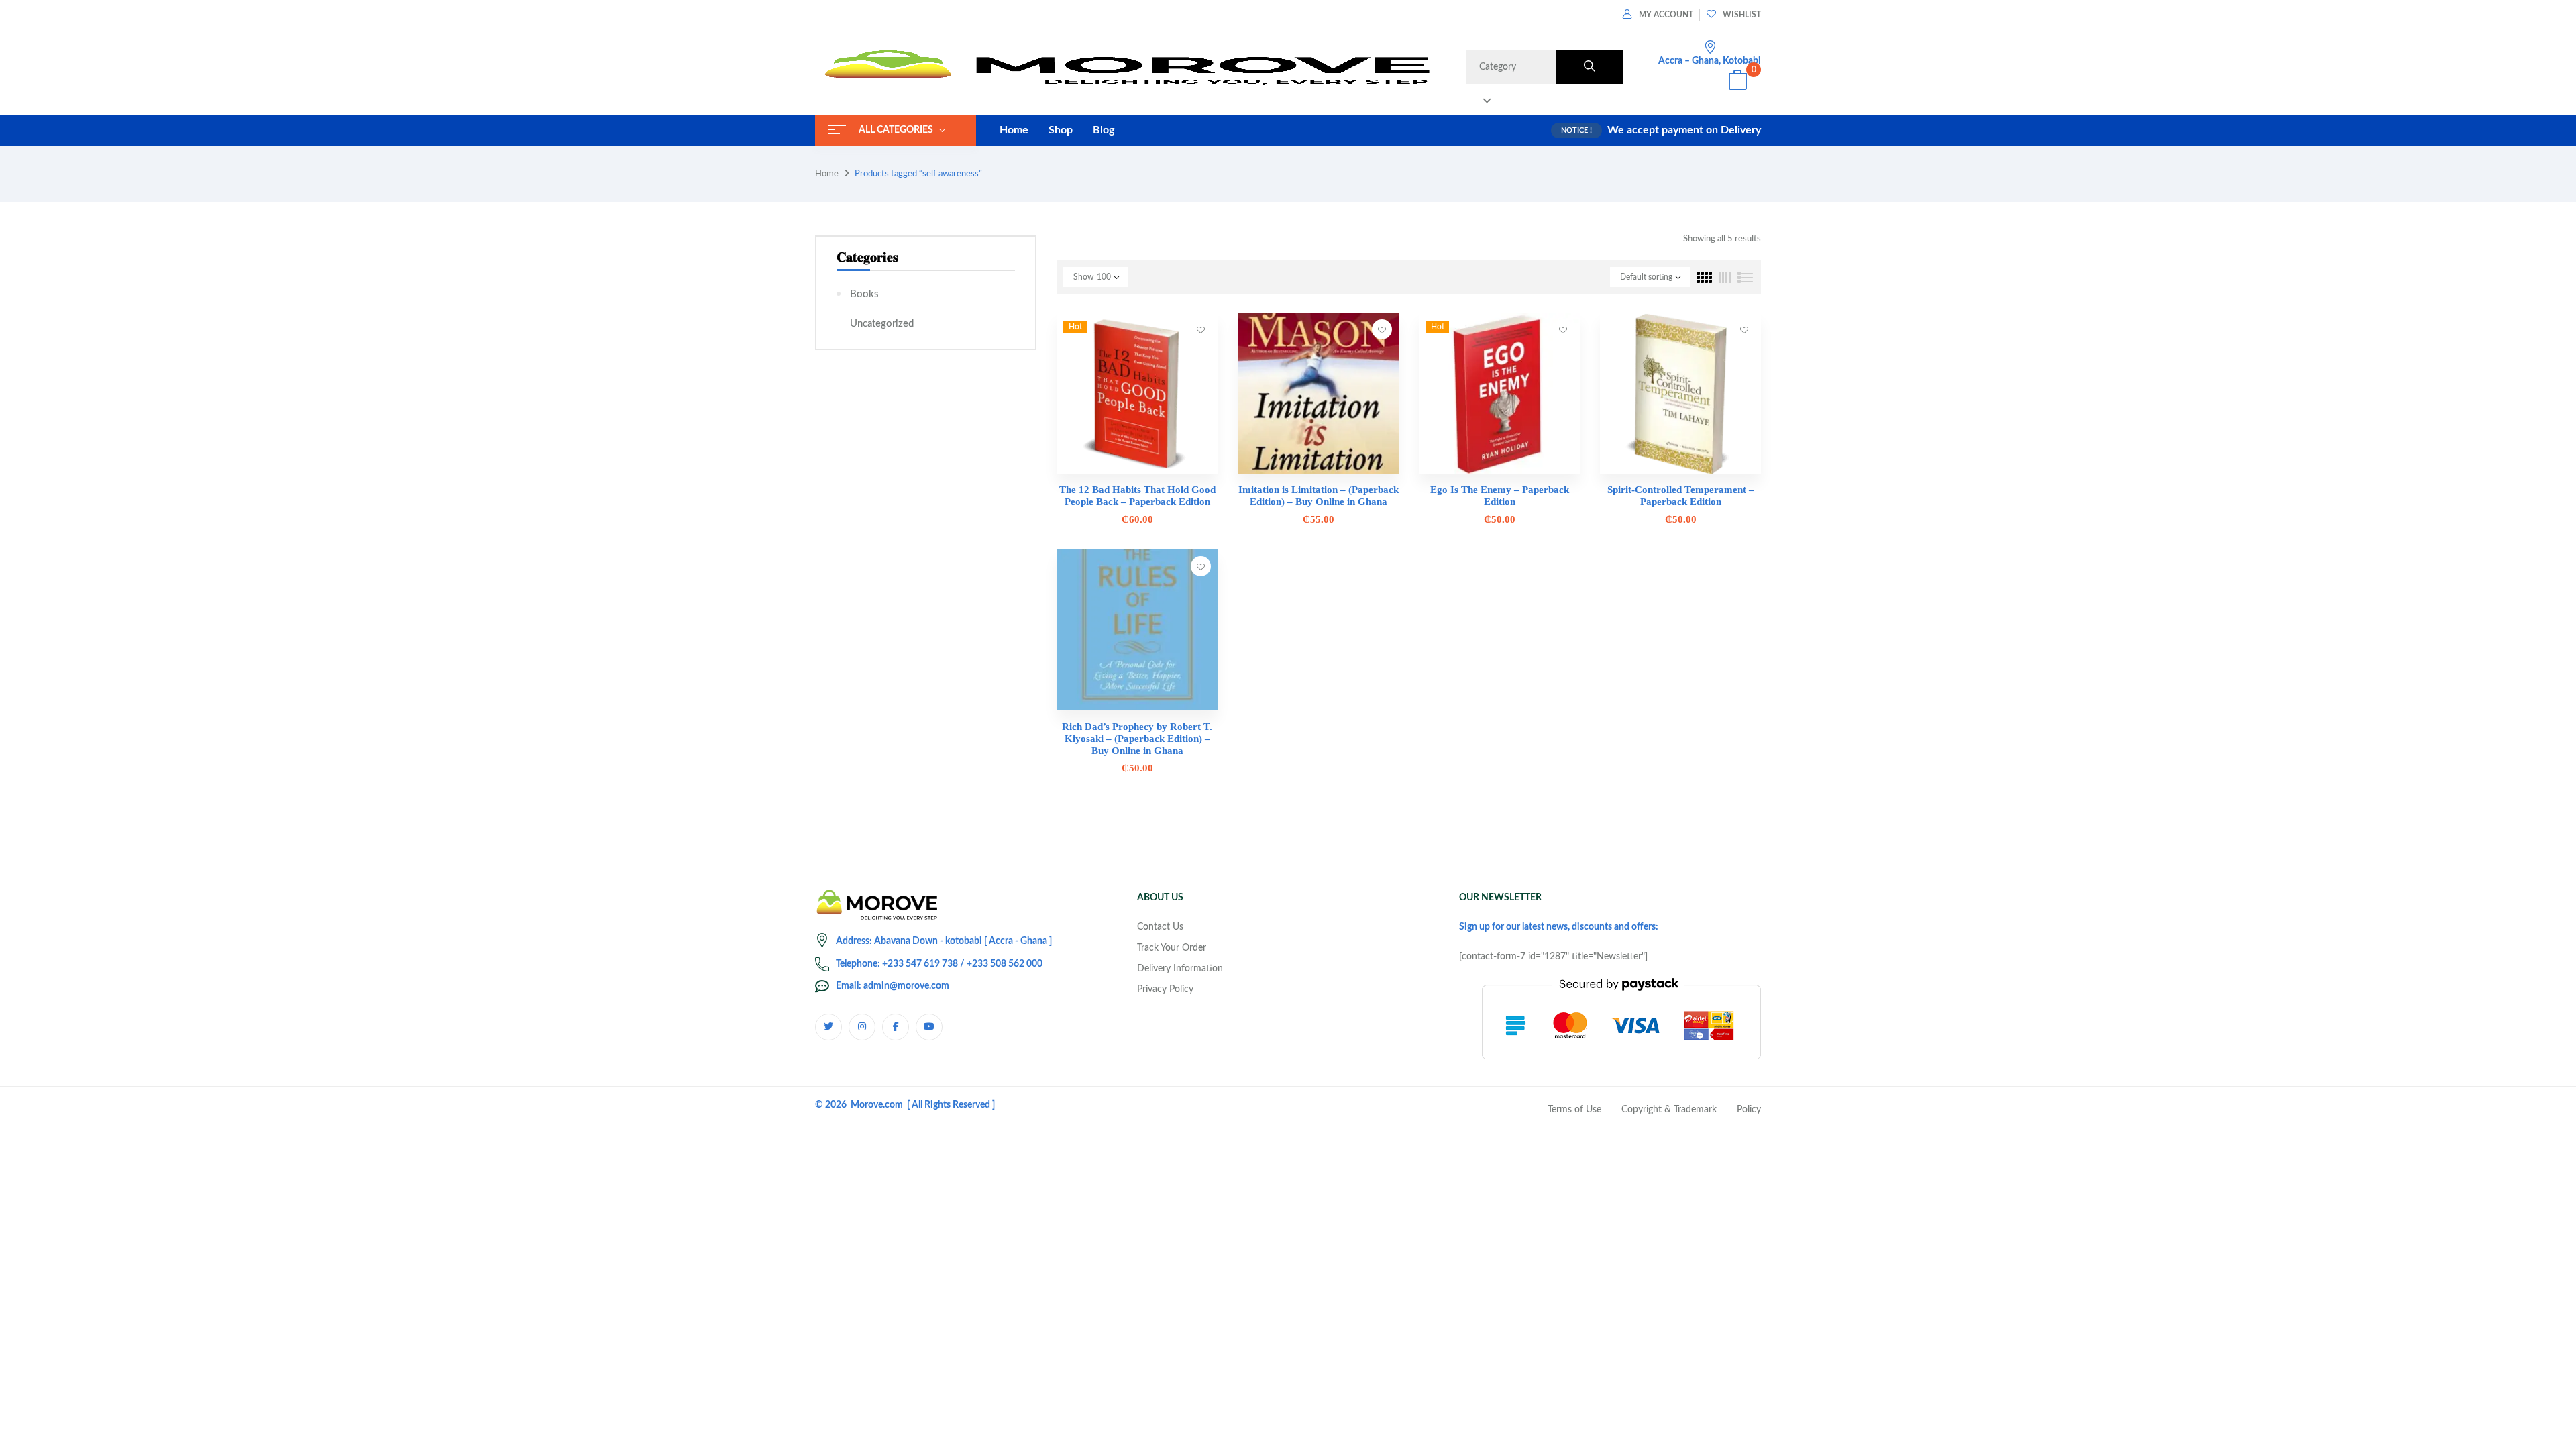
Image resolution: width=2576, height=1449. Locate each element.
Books (864, 294)
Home (827, 174)
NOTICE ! (1576, 130)
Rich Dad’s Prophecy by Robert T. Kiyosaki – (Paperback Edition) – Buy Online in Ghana (1137, 739)
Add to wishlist (1201, 329)
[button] (1737, 82)
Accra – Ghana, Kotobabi (1710, 61)
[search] (1590, 67)
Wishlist (1742, 15)
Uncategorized (882, 324)
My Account (1666, 15)
